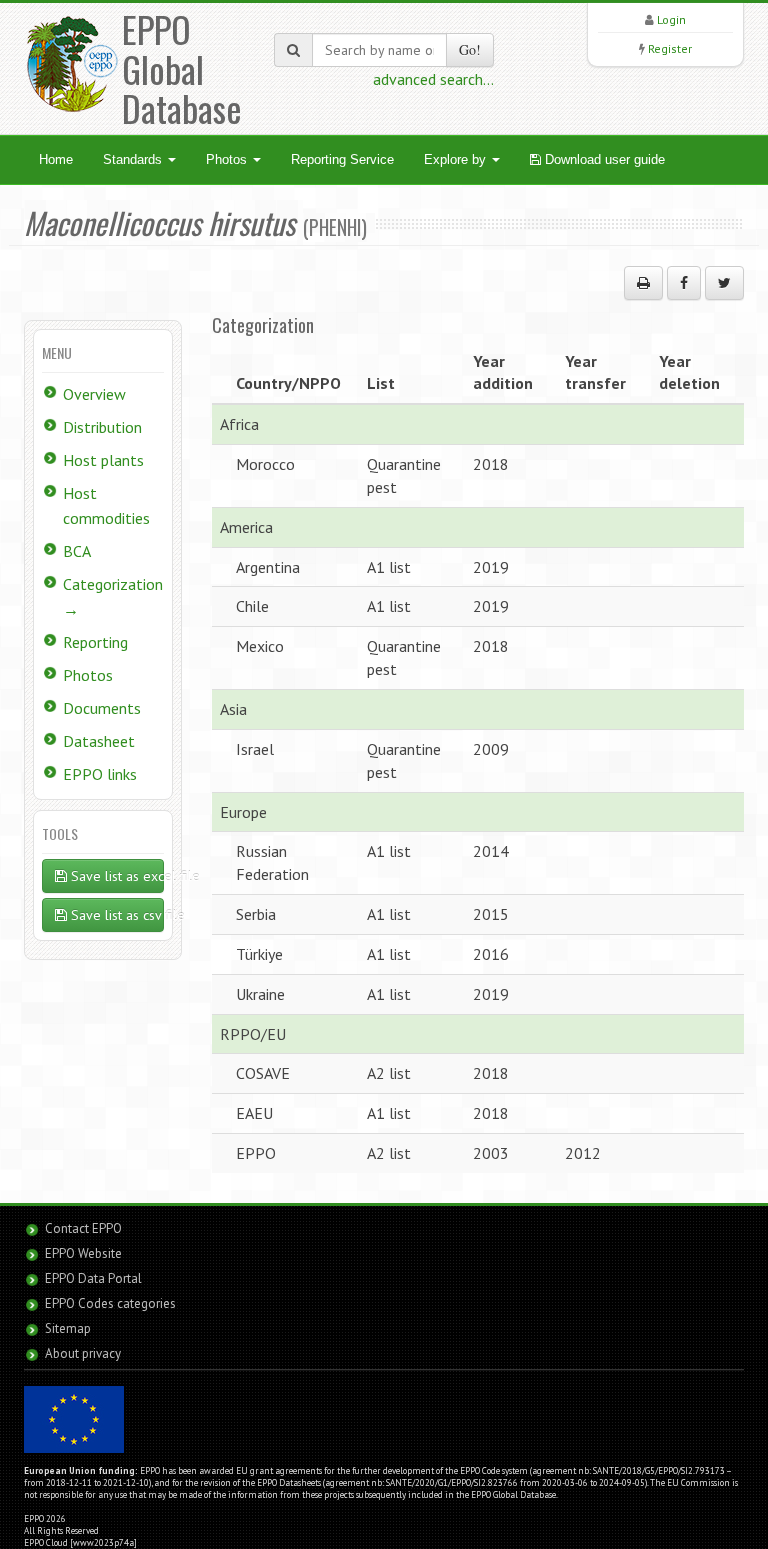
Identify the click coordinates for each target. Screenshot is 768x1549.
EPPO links (100, 774)
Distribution (102, 427)
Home (56, 159)
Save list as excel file (115, 876)
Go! (470, 49)
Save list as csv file (115, 915)
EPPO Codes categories (110, 1303)
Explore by (457, 159)
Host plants (103, 460)
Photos (228, 159)
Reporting (95, 642)
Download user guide (603, 159)
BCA (77, 551)
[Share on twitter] (724, 283)
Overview (94, 394)
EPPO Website (83, 1253)
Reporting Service (342, 159)
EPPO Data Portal (93, 1278)
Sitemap (68, 1328)
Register (670, 48)
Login (671, 19)
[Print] (643, 283)
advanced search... (433, 79)
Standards (134, 159)
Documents (102, 708)
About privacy (83, 1353)
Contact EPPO (83, 1228)
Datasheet (99, 741)
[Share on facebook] (684, 283)
